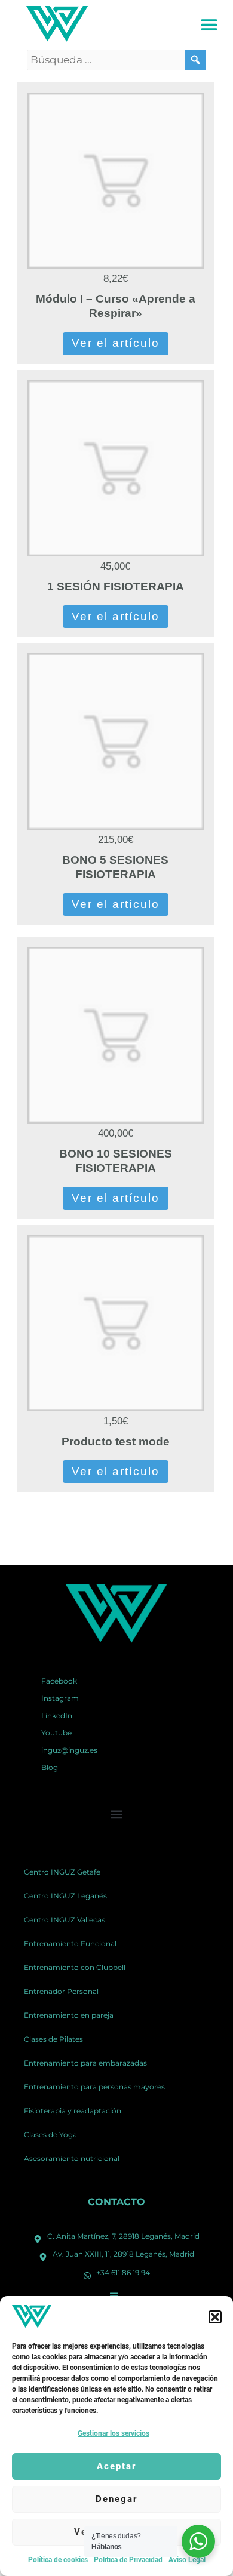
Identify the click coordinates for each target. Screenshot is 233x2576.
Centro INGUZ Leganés (65, 1896)
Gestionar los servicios (114, 2433)
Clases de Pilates (53, 2039)
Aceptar (116, 2466)
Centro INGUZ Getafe (62, 1872)
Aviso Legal (187, 2560)
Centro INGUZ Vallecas (65, 1920)
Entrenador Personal (61, 1991)
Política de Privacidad (128, 2560)
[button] (215, 2317)
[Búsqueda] (196, 60)
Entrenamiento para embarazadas (85, 2063)
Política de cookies (58, 2560)
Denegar (116, 2499)
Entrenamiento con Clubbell (75, 1967)
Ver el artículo (116, 343)
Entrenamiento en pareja (69, 2015)
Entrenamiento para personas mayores (94, 2087)
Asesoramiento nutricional (72, 2158)
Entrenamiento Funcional (70, 1943)
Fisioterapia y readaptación (73, 2111)
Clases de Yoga (50, 2135)
